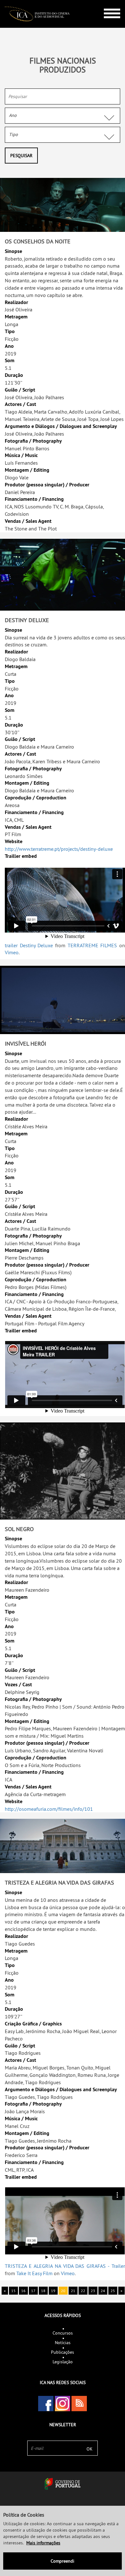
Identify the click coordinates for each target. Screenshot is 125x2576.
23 (93, 2291)
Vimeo (12, 952)
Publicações (63, 2352)
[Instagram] (63, 2404)
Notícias (63, 2343)
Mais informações (43, 2543)
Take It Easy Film (34, 2273)
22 (83, 2291)
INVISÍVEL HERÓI (25, 1044)
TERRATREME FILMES (92, 945)
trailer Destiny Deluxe (29, 945)
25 (113, 2291)
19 (53, 2291)
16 (23, 2291)
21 (73, 2291)
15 (13, 2291)
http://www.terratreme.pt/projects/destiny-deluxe (59, 849)
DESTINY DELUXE (27, 620)
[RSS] (79, 2404)
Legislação (63, 2362)
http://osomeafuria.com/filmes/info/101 (49, 1809)
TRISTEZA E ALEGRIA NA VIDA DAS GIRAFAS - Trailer (65, 2266)
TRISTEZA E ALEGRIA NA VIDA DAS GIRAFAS (59, 1882)
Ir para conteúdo (107, 3)
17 (33, 2291)
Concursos (63, 2333)
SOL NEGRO (19, 1529)
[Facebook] (46, 2404)
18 (43, 2291)
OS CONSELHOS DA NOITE (38, 241)
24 (103, 2291)
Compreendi (63, 2561)
